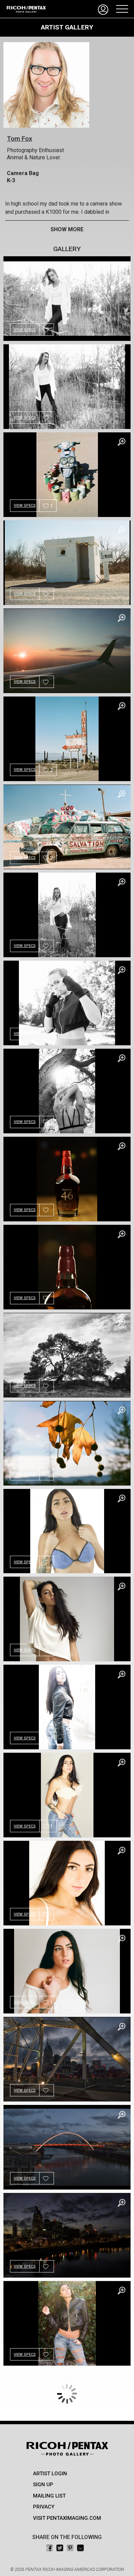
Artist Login (50, 2474)
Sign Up (43, 2485)
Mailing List (49, 2496)
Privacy (44, 2507)
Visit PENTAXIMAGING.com (67, 2518)
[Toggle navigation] (120, 9)
